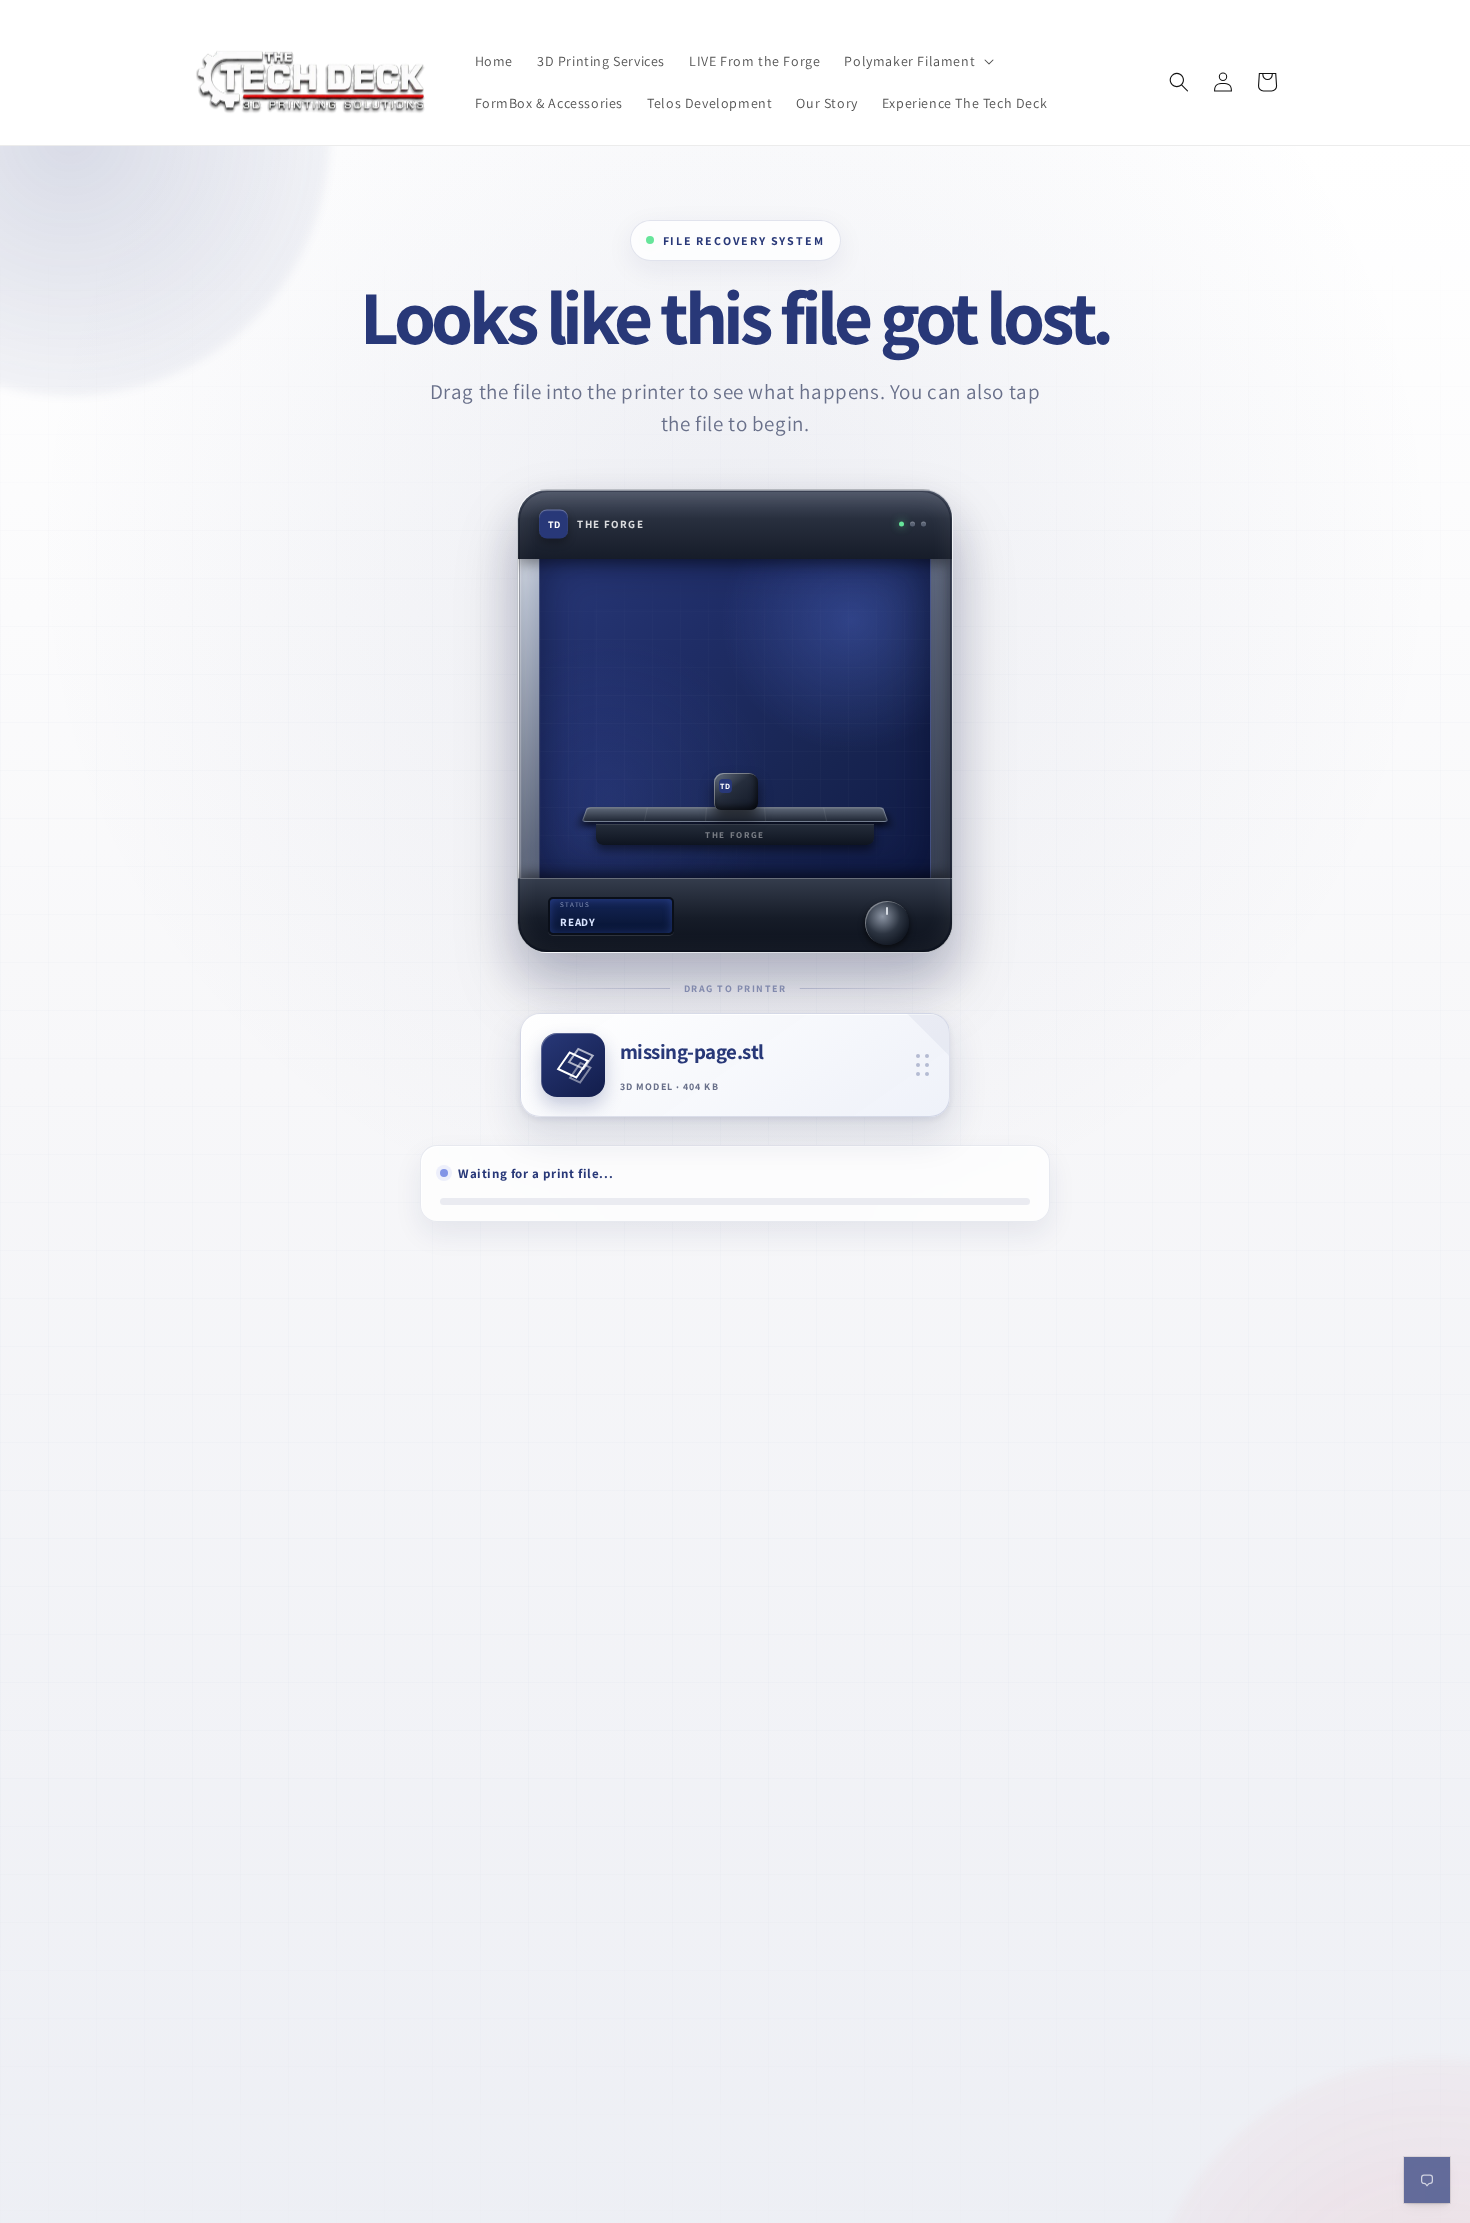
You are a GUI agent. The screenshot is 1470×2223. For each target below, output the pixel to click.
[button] (917, 61)
